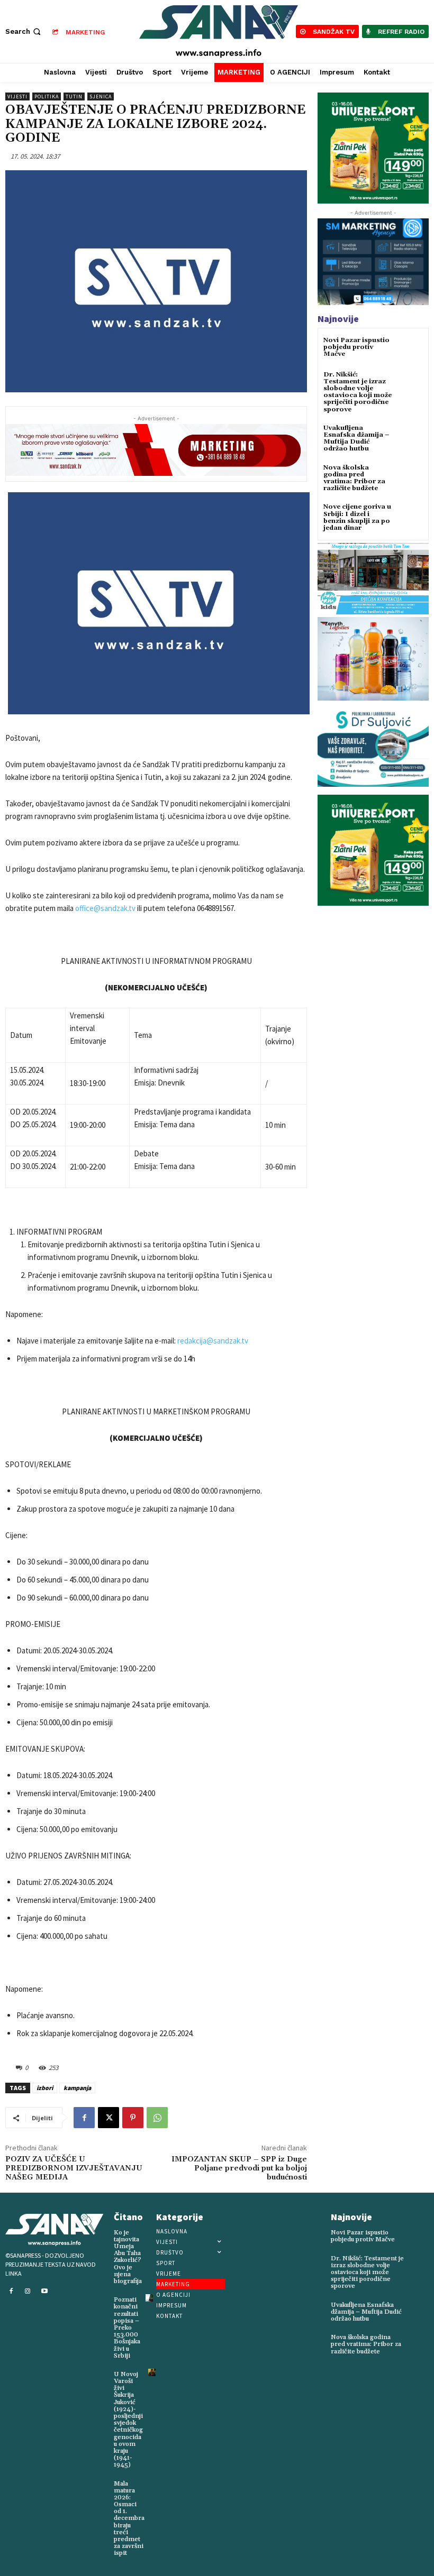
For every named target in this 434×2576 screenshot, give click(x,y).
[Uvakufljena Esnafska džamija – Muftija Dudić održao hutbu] (410, 438)
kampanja (77, 2088)
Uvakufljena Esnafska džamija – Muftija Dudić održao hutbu (356, 439)
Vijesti (17, 96)
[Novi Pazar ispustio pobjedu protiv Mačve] (410, 350)
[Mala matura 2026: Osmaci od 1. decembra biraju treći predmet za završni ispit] (153, 2482)
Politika (47, 96)
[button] (24, 31)
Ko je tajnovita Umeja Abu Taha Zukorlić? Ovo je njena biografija (128, 2257)
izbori (45, 2088)
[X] (108, 2118)
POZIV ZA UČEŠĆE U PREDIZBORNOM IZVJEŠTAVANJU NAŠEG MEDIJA (74, 2168)
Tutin (74, 96)
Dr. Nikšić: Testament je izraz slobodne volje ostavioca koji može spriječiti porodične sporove (358, 392)
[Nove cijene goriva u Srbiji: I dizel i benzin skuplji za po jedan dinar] (410, 516)
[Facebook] (84, 2118)
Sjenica (101, 96)
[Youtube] (44, 2292)
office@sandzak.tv (105, 908)
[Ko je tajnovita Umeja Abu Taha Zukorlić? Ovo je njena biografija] (151, 2231)
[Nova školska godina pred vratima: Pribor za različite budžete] (410, 477)
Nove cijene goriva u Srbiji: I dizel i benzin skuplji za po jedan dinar (357, 517)
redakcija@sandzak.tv (213, 1341)
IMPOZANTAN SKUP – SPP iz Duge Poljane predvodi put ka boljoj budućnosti (239, 2168)
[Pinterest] (133, 2118)
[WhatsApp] (157, 2118)
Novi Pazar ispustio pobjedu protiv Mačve (356, 347)
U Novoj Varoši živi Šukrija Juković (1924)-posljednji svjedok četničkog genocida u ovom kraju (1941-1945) (128, 2419)
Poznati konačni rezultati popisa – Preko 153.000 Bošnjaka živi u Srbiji (127, 2328)
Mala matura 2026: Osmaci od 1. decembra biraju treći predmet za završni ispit (129, 2519)
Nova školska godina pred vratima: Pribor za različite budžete (354, 478)
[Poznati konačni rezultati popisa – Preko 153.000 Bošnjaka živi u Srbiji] (149, 2298)
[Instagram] (28, 2292)
